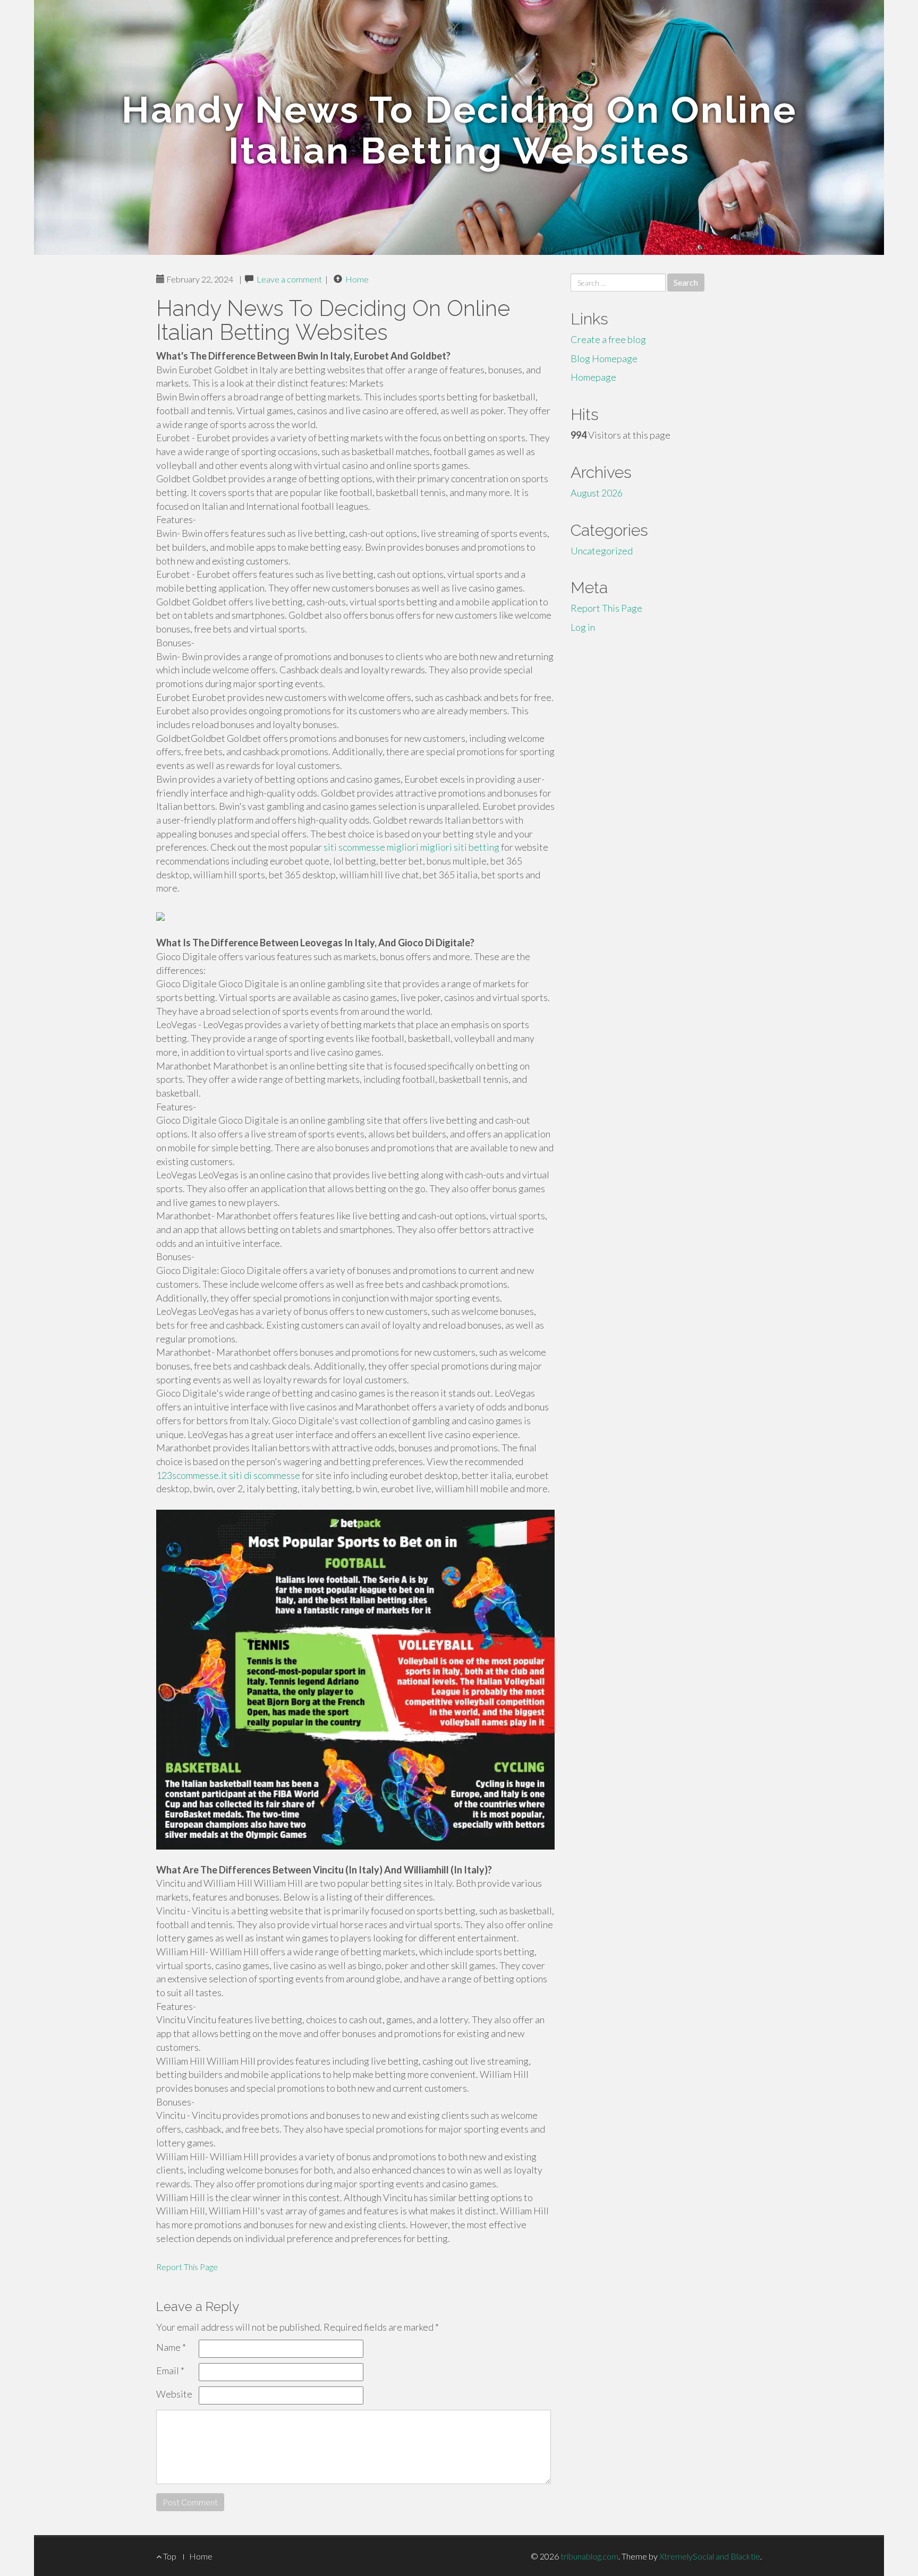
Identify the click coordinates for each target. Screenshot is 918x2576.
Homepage (593, 377)
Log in (583, 627)
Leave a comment (289, 279)
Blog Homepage (604, 358)
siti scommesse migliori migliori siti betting (411, 847)
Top (169, 2556)
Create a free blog (608, 339)
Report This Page (187, 2267)
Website (174, 2394)
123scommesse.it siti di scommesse (228, 1475)
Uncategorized (602, 551)
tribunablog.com (589, 2556)
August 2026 (597, 493)
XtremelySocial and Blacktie (710, 2556)
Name (171, 2347)
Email (170, 2370)
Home (357, 279)
